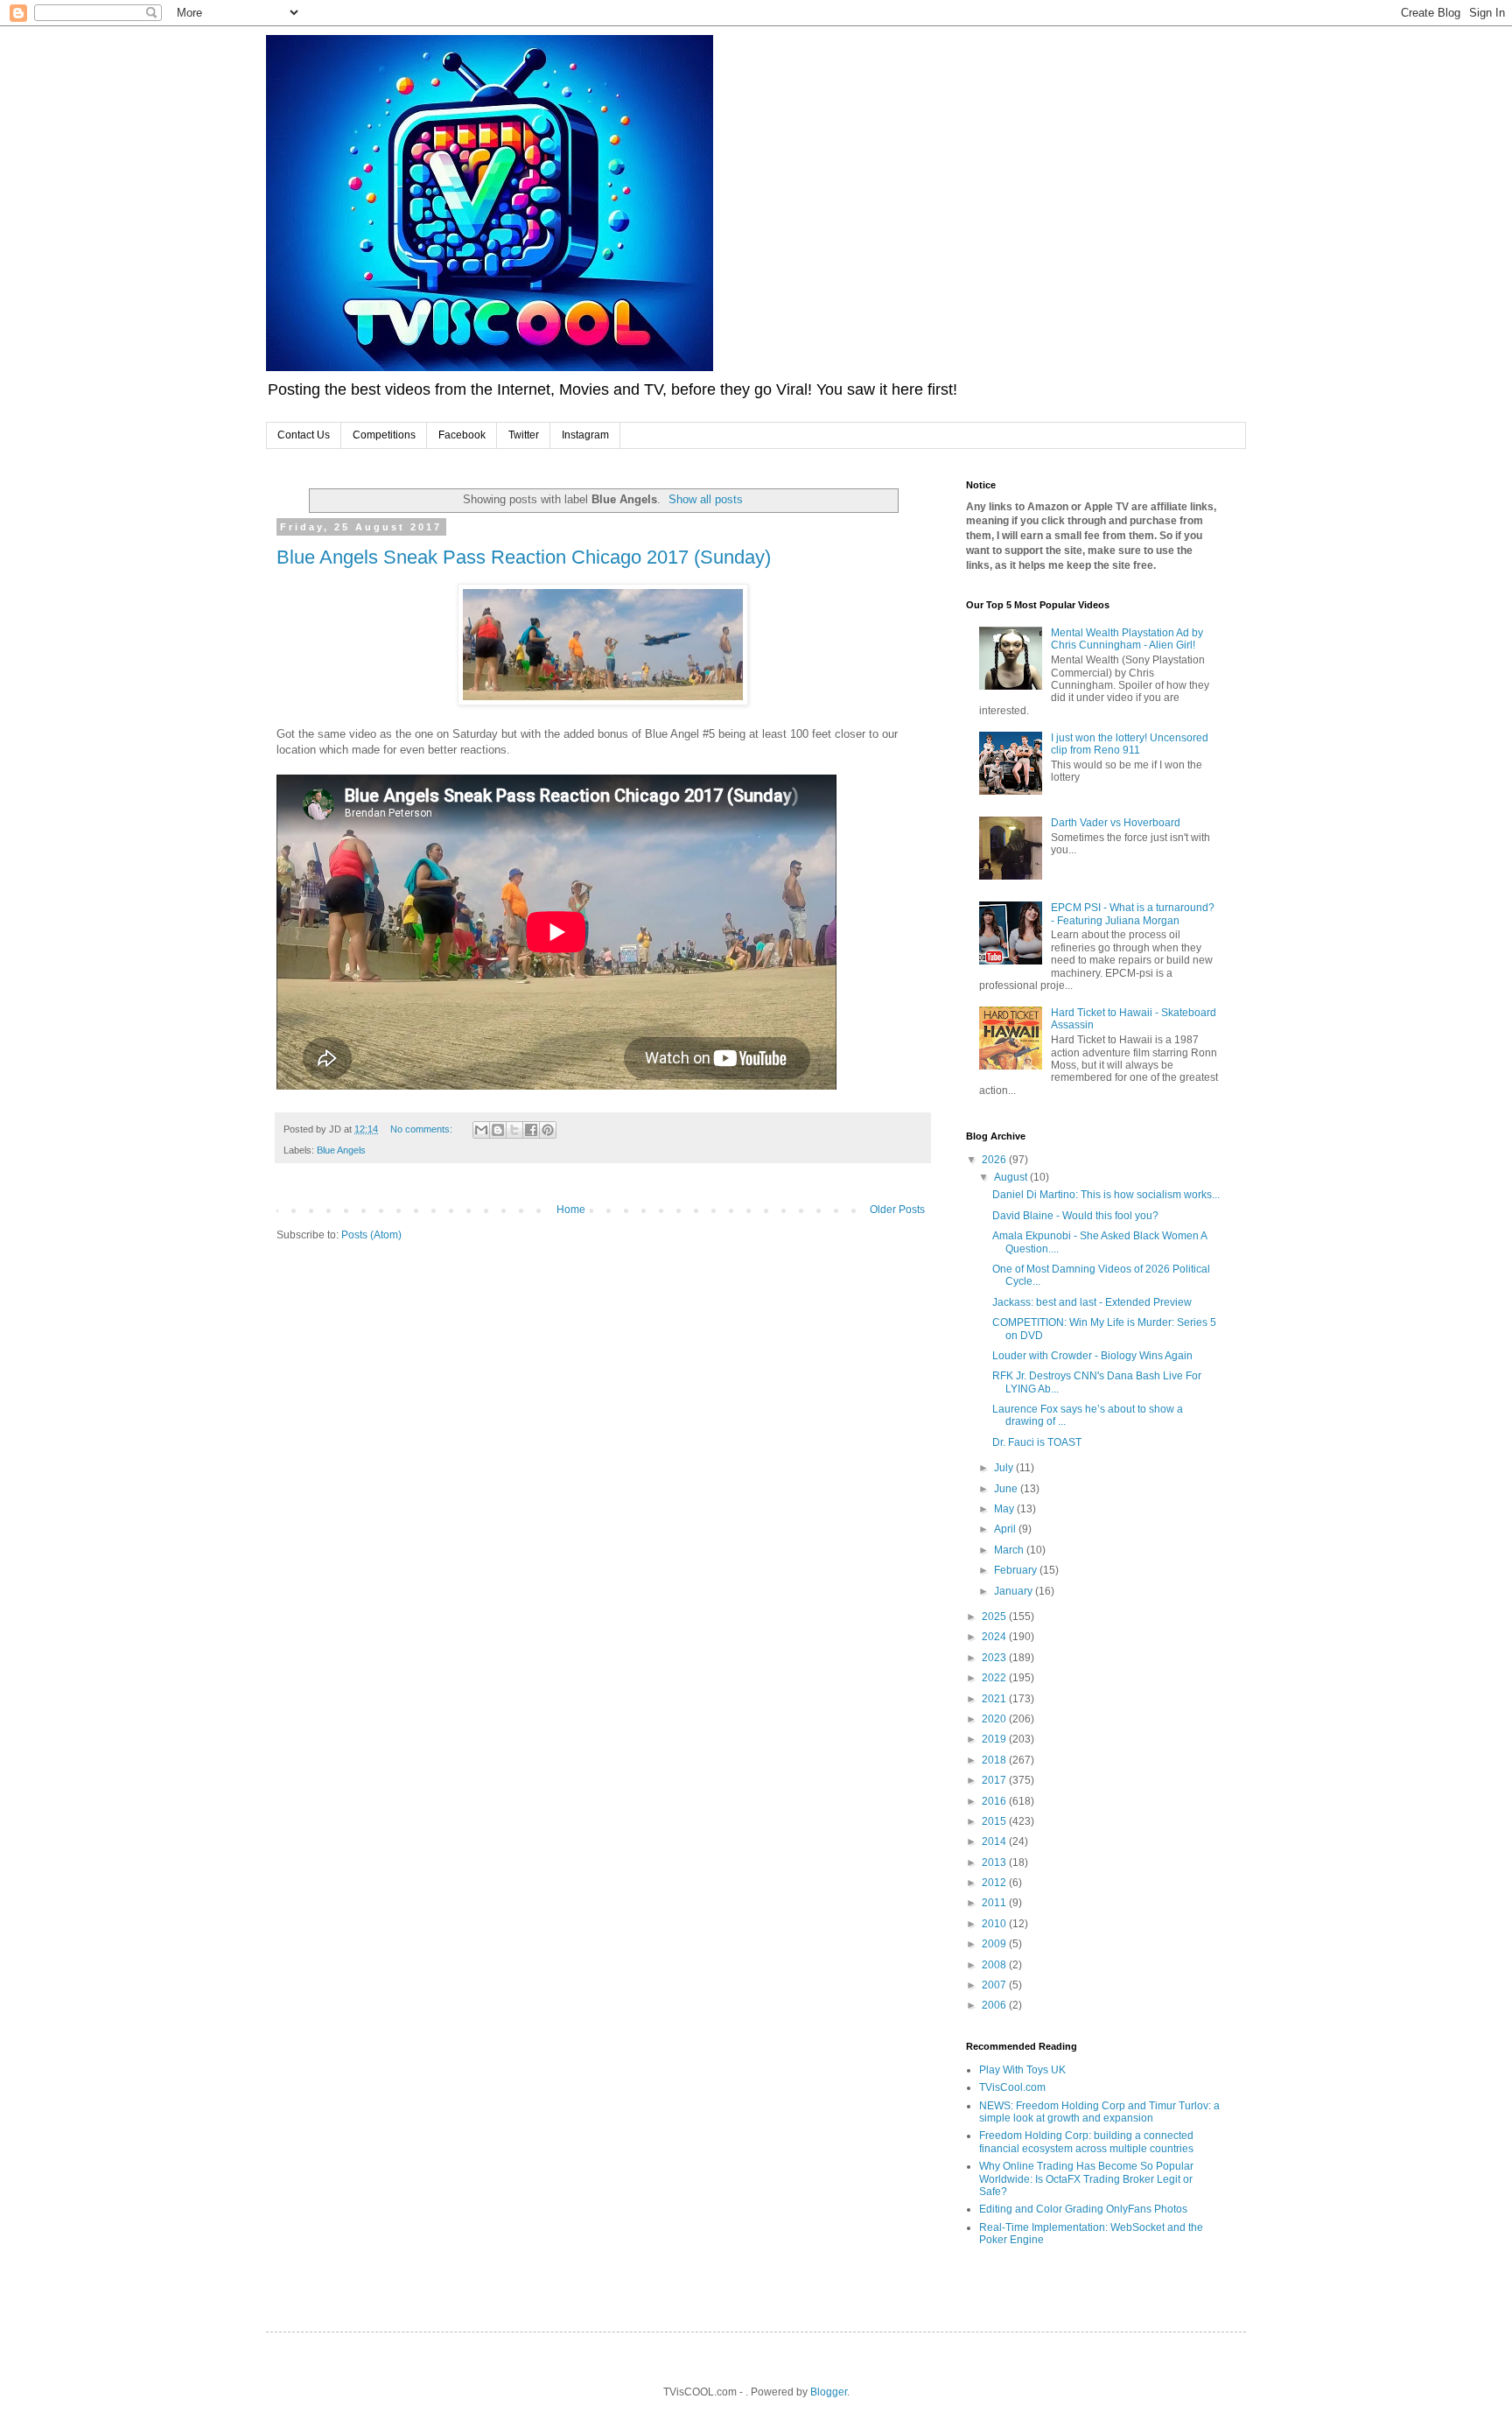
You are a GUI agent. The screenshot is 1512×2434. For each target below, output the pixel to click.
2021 (995, 1699)
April (1006, 1529)
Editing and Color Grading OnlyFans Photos (1083, 2209)
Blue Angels (341, 1150)
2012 (995, 1883)
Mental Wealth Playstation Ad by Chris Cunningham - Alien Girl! (1127, 639)
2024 (995, 1637)
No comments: (423, 1129)
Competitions (384, 435)
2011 (995, 1903)
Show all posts (706, 499)
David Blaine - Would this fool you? (1075, 1216)
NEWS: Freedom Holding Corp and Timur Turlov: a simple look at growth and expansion (1099, 2112)
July (1005, 1468)
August (1012, 1177)
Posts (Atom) (371, 1235)
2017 (995, 1780)
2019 (995, 1739)
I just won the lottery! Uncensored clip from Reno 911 (1130, 744)
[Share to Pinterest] (548, 1130)
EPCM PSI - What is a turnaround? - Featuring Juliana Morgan (1133, 914)
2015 (995, 1821)
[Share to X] (514, 1130)
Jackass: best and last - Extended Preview (1092, 1302)
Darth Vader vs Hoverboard (1116, 823)
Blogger (829, 2392)
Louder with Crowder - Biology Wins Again (1092, 1356)
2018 (995, 1760)
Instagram (585, 435)
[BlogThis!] (498, 1130)
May (1005, 1509)
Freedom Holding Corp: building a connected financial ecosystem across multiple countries (1086, 2142)
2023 (995, 1658)
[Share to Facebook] (531, 1130)
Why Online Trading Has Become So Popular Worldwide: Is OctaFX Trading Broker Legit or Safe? (1086, 2179)
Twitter (524, 435)
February (1017, 1570)
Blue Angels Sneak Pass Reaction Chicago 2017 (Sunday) (524, 557)
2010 (995, 1924)
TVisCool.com (1012, 2087)
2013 (995, 1862)
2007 (995, 1985)
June (1007, 1489)
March (1010, 1550)
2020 (995, 1719)
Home (571, 1210)
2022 (995, 1678)
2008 (995, 1965)
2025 (995, 1617)
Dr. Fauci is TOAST (1037, 1442)
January (1015, 1591)
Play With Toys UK (1022, 2070)
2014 (995, 1841)
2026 (995, 1160)
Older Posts (897, 1210)
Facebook (462, 435)
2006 (995, 2005)
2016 (995, 1801)
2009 (995, 1944)
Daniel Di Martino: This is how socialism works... (1106, 1195)
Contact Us (304, 435)
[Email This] (481, 1130)
